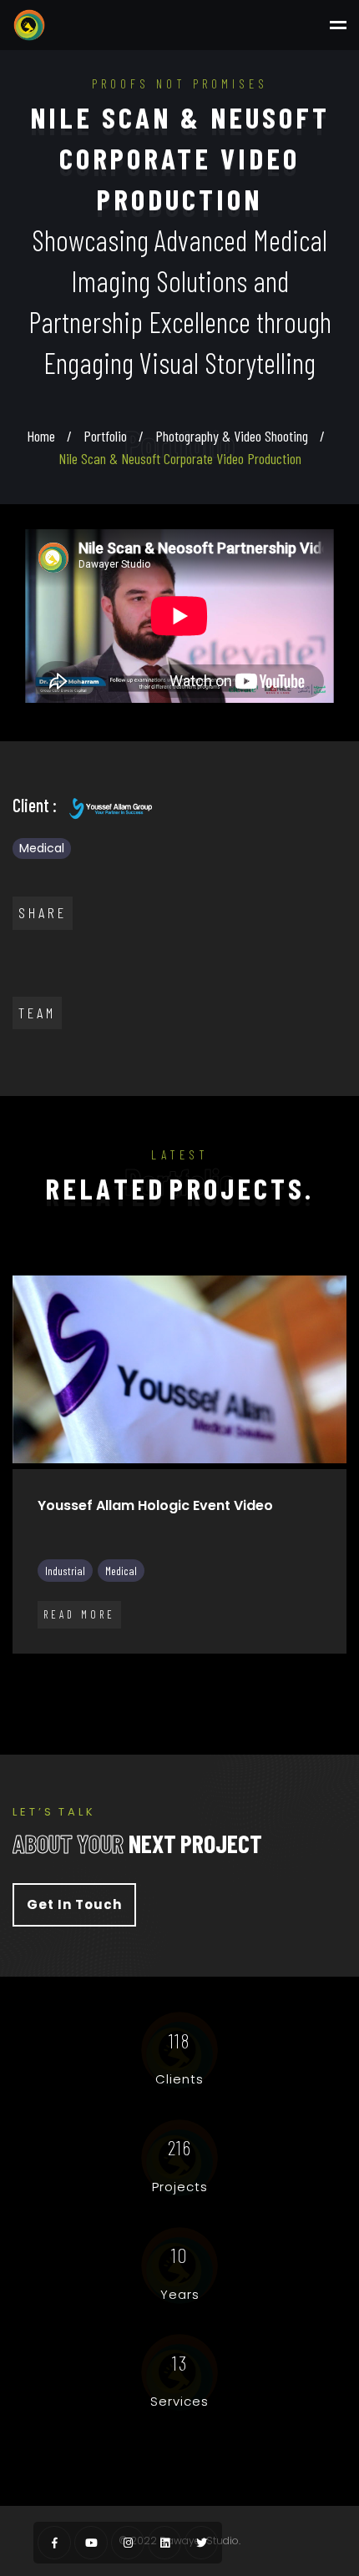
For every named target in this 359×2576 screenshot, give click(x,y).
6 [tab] (142, 1669)
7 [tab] (167, 1669)
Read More (79, 1614)
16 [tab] (179, 1692)
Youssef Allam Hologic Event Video (155, 1505)
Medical (42, 848)
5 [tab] (117, 1669)
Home (41, 436)
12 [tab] (292, 1669)
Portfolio (105, 436)
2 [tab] (42, 1669)
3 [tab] (67, 1669)
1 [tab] (17, 1669)
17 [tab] (205, 1692)
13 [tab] (317, 1669)
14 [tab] (342, 1669)
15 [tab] (154, 1692)
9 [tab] (217, 1669)
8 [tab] (192, 1669)
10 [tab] (242, 1669)
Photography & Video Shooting (232, 436)
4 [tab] (92, 1669)
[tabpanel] (179, 1477)
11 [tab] (267, 1669)
